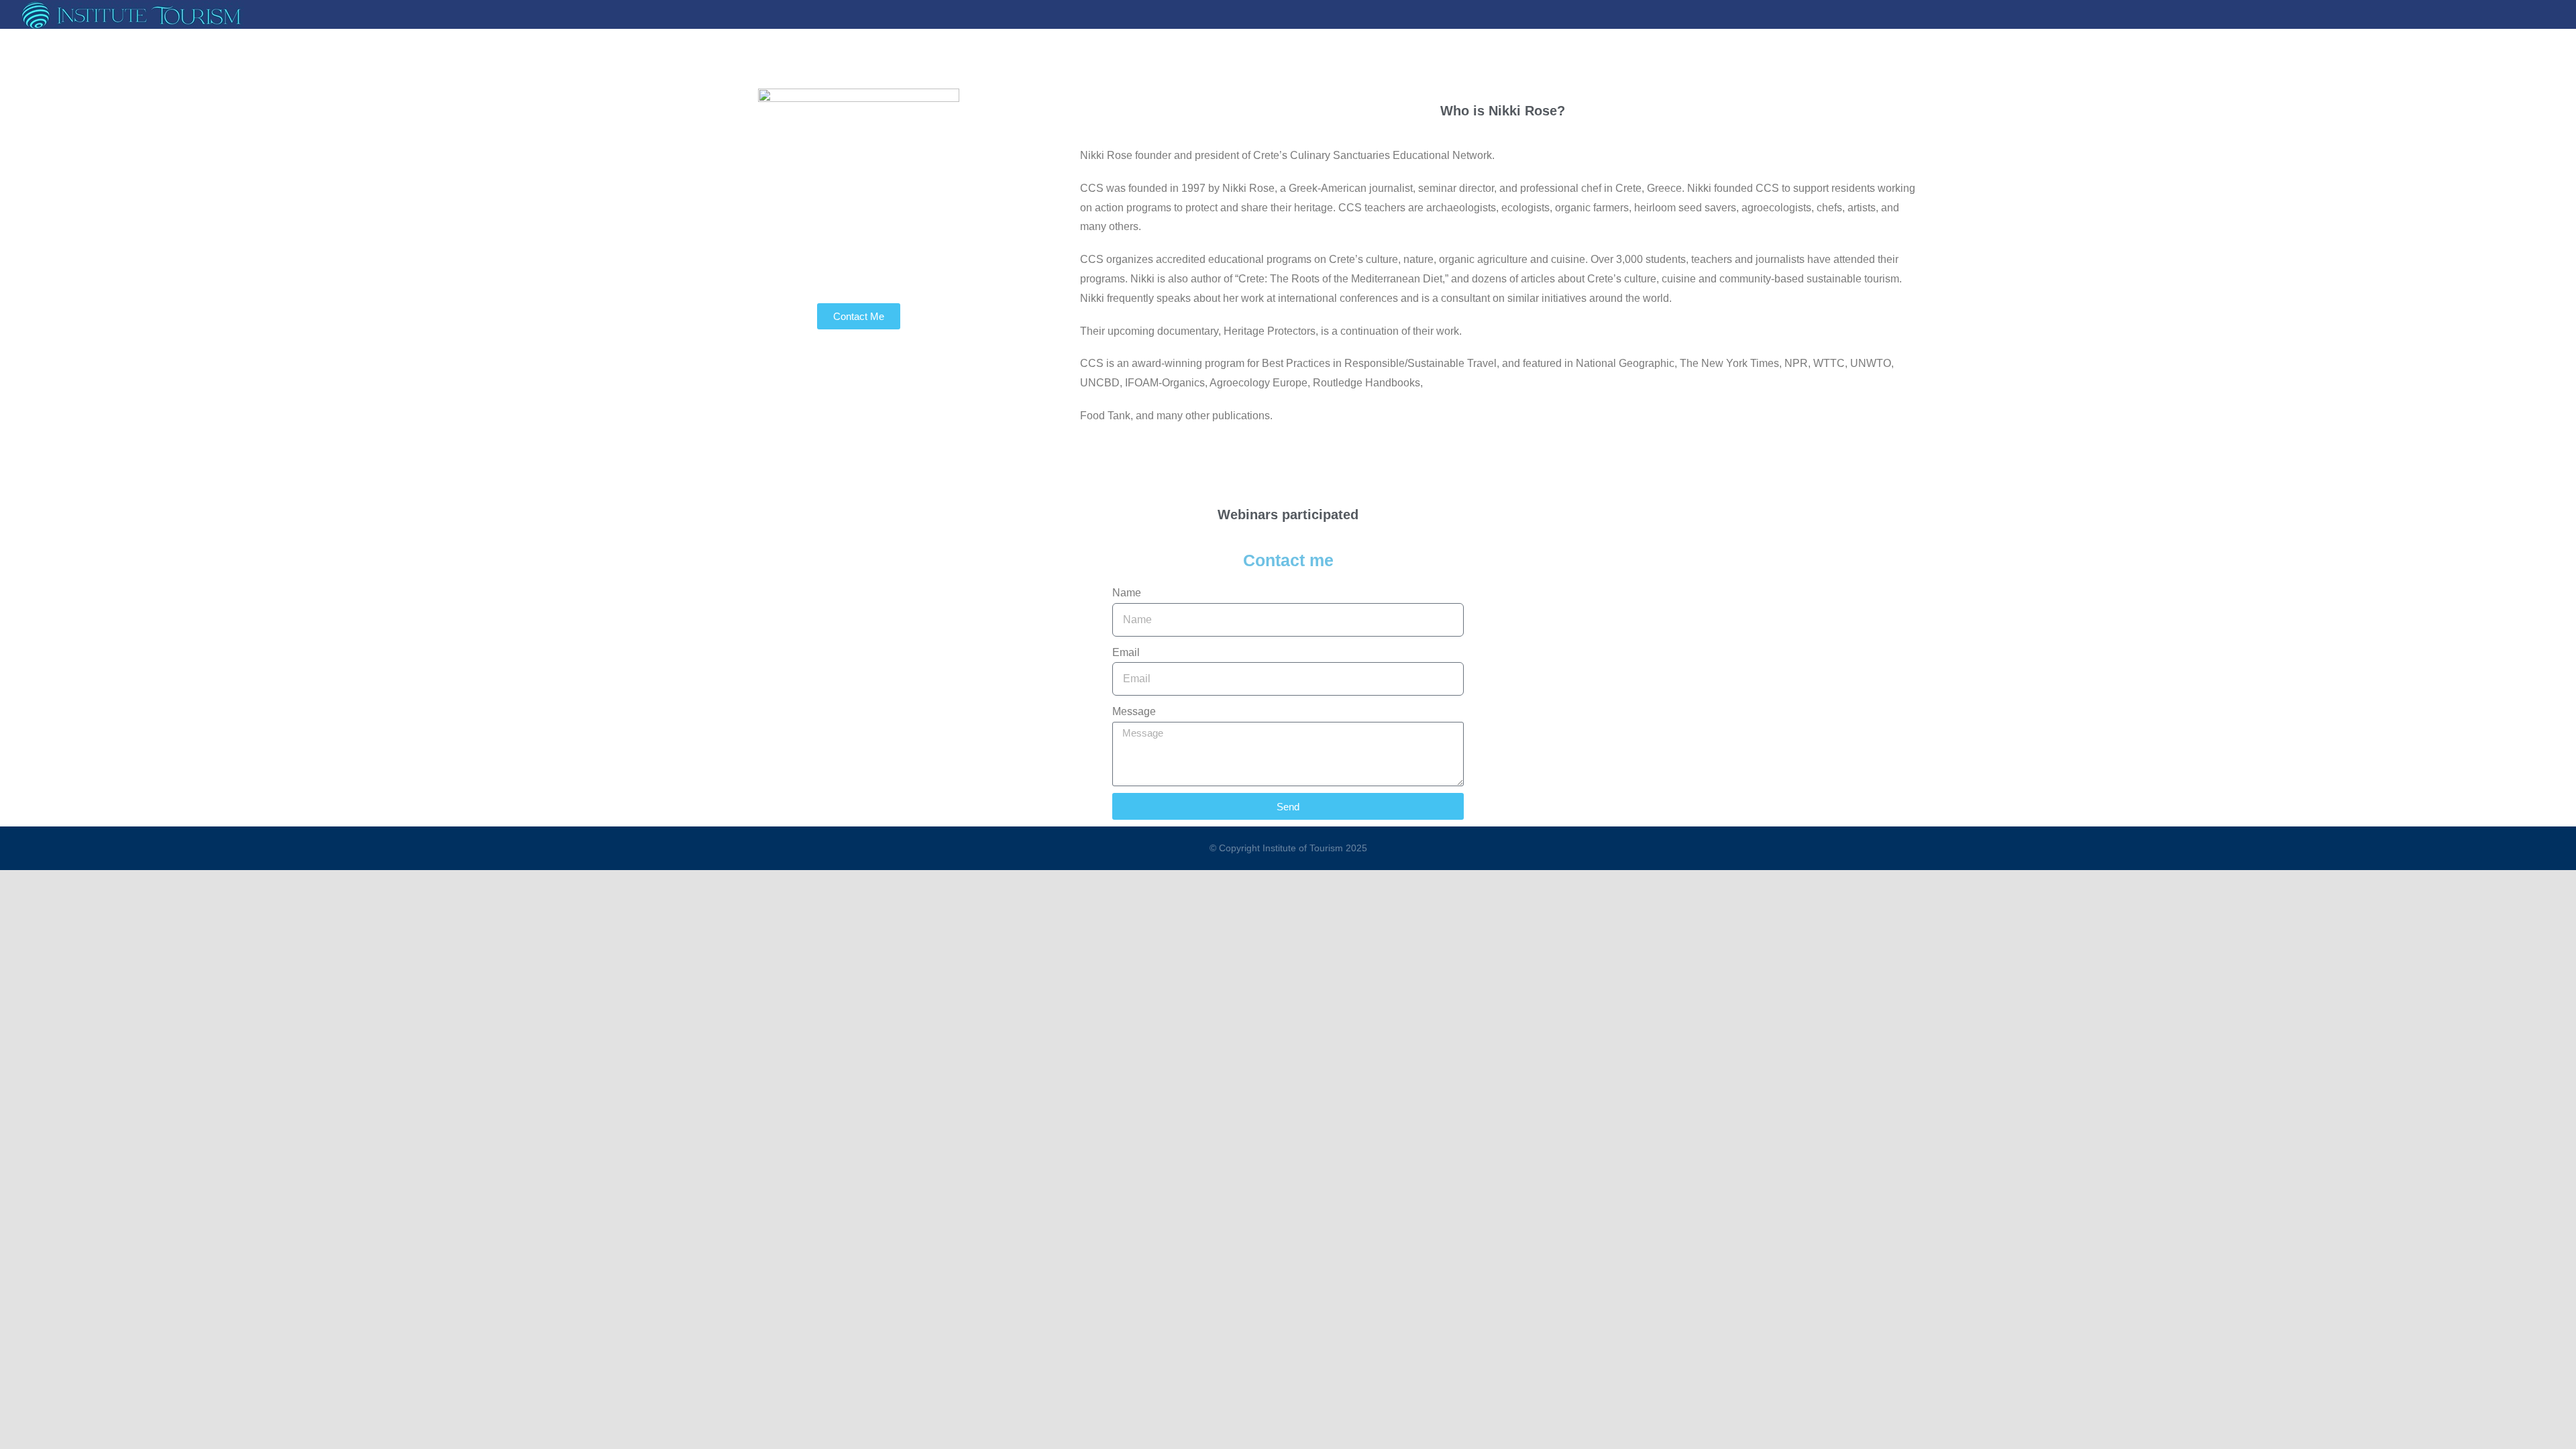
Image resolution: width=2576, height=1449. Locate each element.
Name (1127, 593)
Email (1126, 652)
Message (1134, 711)
